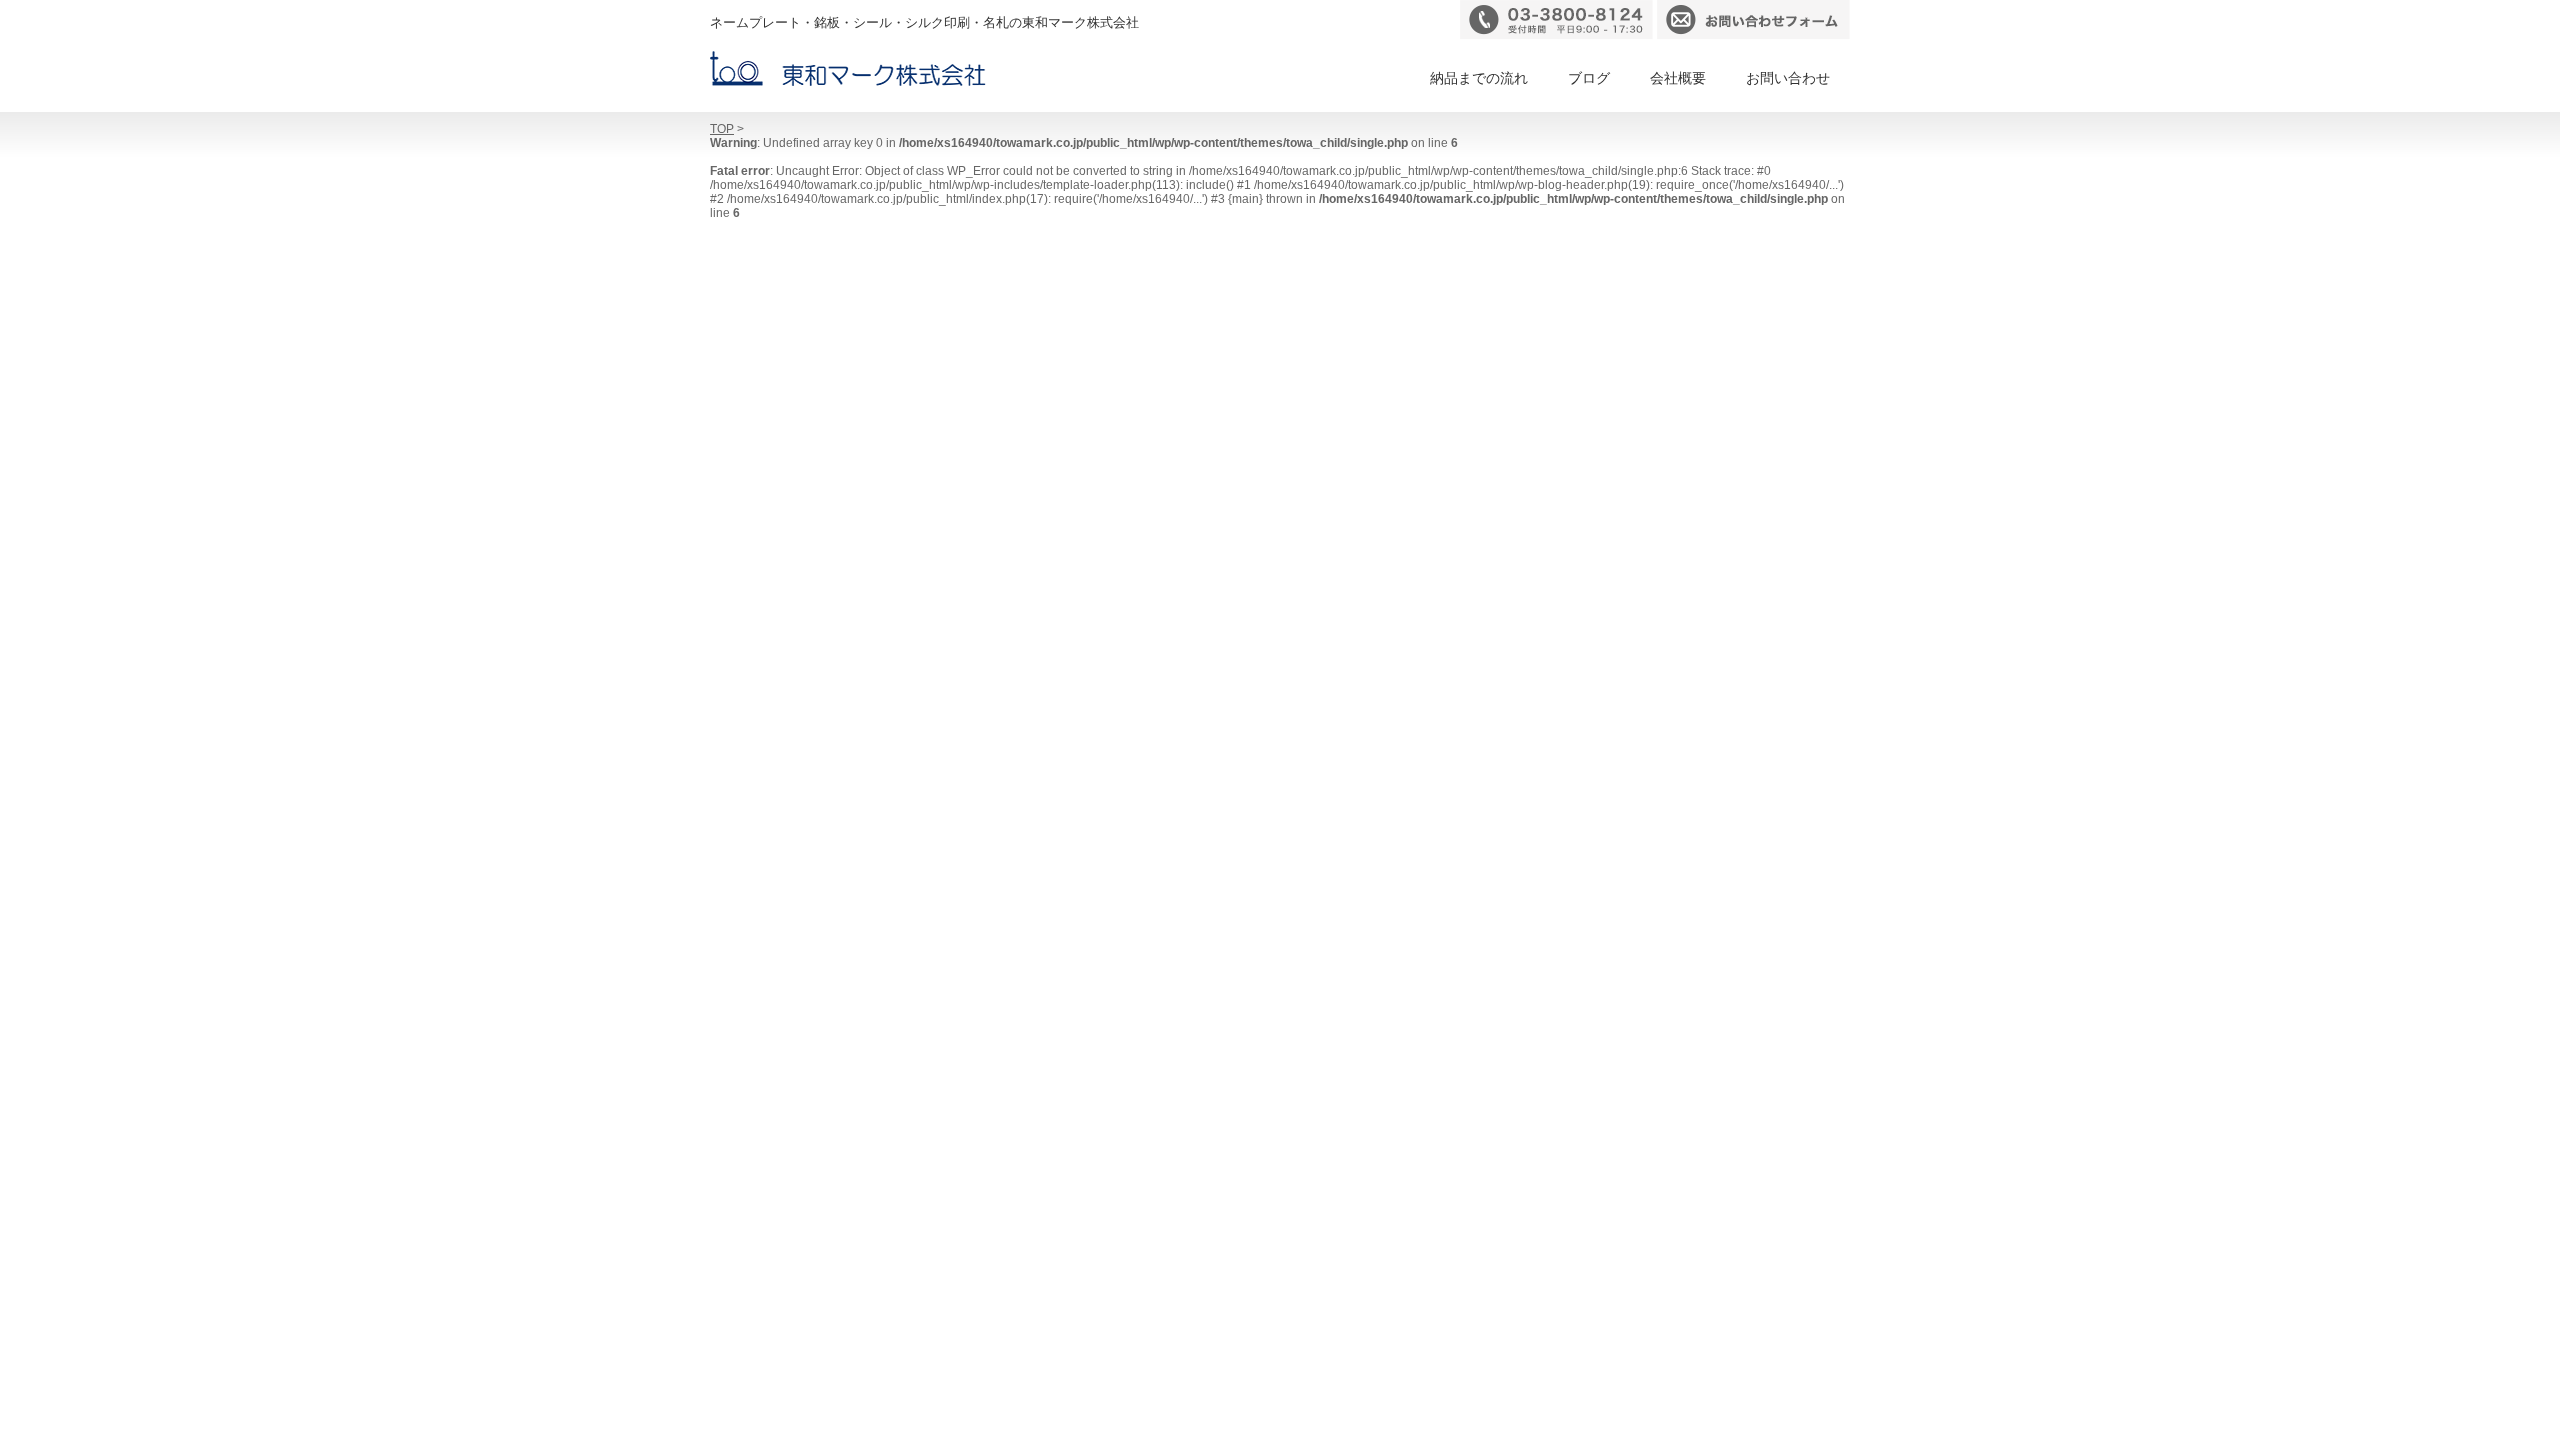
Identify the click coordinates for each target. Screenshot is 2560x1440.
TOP (722, 129)
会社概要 (1678, 78)
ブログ (1589, 78)
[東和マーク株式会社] (848, 68)
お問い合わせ (1788, 78)
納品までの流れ (1479, 78)
